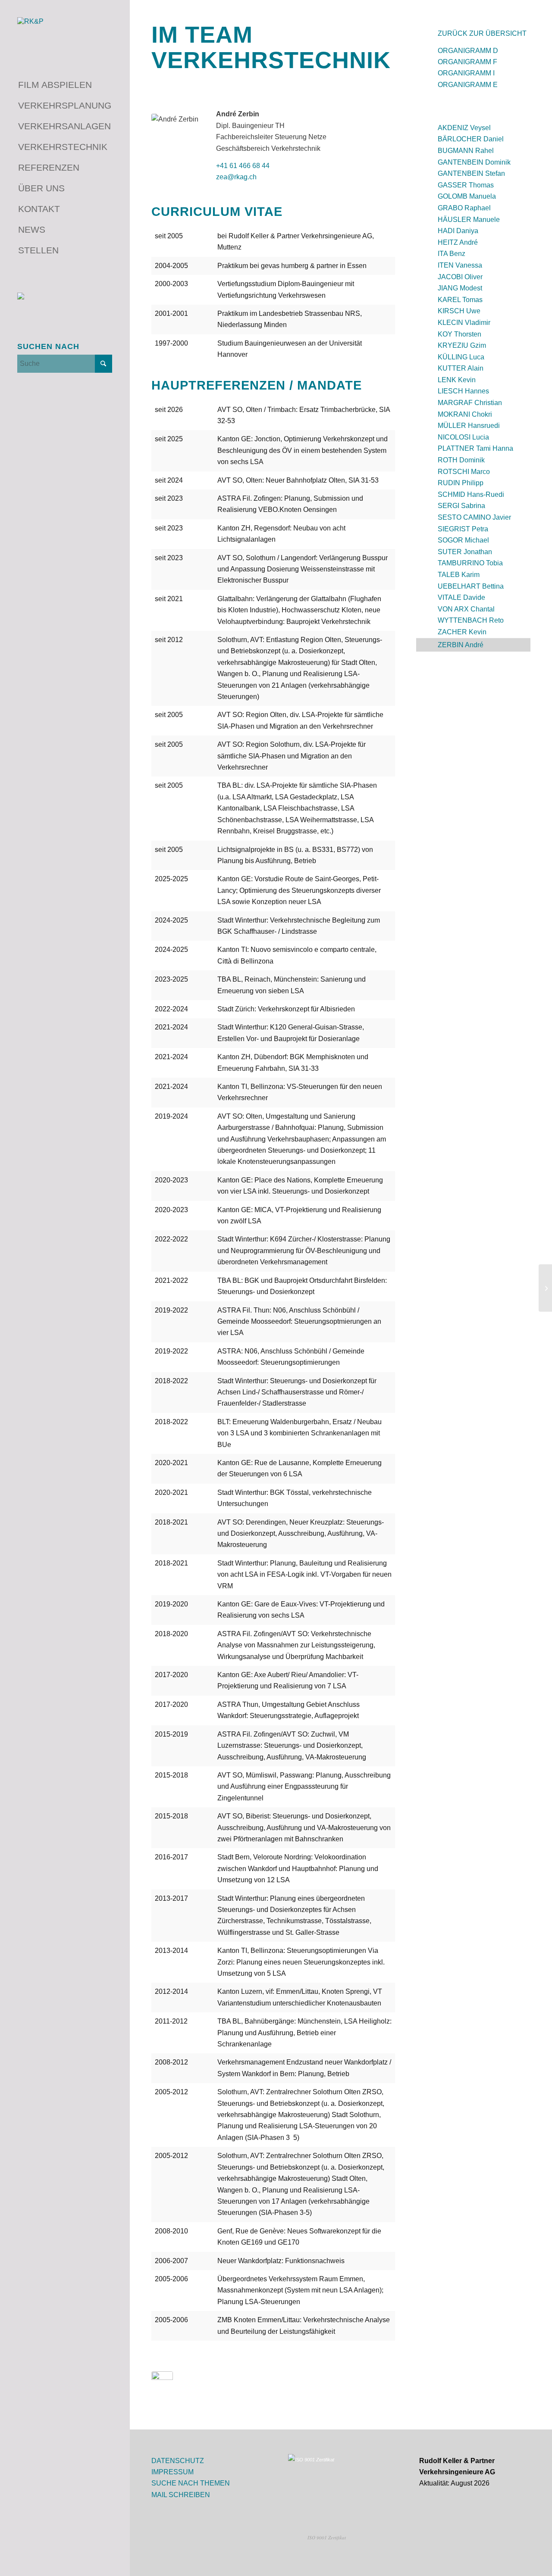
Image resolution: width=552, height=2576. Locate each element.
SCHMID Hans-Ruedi (471, 494)
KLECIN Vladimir (464, 323)
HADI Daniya (458, 231)
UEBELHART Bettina (471, 586)
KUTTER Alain (461, 368)
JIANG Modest (460, 288)
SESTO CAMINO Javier (474, 517)
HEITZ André (458, 242)
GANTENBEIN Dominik (474, 162)
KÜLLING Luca (461, 357)
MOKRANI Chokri (465, 414)
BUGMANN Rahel (466, 151)
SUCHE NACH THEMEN (191, 2483)
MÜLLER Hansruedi (469, 426)
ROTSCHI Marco (464, 472)
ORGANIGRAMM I (466, 73)
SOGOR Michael (463, 540)
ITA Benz (452, 254)
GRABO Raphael (464, 208)
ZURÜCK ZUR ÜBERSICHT (482, 33)
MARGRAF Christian (470, 403)
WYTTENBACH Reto (471, 620)
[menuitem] (65, 85)
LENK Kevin (457, 380)
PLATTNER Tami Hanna (475, 448)
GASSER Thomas (466, 185)
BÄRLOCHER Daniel (471, 139)
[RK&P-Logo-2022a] (65, 33)
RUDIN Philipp (461, 483)
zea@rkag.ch (236, 177)
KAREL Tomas (460, 300)
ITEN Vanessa (460, 265)
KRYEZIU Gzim (462, 345)
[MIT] (162, 2390)
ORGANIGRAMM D (468, 51)
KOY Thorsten (459, 334)
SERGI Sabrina (461, 506)
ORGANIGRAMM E (468, 85)
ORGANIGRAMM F (467, 62)
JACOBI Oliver (460, 277)
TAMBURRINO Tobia (470, 563)
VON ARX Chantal (466, 609)
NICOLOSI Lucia (463, 437)
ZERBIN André (461, 645)
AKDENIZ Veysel (464, 128)
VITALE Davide (461, 597)
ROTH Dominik (461, 460)
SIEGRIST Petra (463, 529)
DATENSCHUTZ (178, 2461)
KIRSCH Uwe (459, 311)
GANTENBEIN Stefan (471, 173)
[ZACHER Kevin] (545, 1288)
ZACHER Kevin (462, 632)
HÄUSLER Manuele (469, 220)
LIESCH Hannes (463, 391)
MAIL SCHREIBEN (181, 2495)
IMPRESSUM (172, 2472)
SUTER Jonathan (465, 552)
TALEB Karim (459, 575)
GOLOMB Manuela (467, 196)
